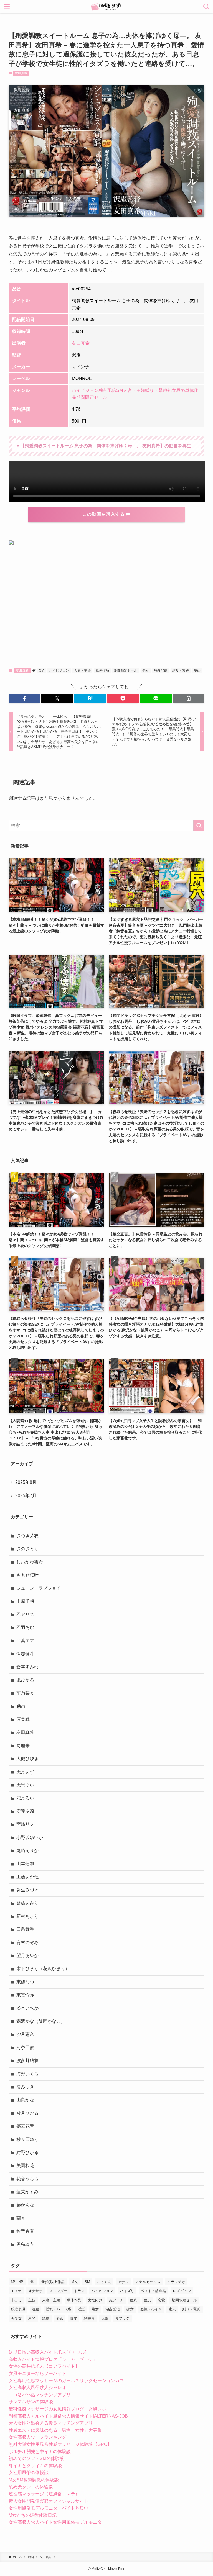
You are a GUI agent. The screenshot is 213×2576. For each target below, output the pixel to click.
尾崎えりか (27, 1851)
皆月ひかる (27, 2113)
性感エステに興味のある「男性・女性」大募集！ (57, 2430)
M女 (75, 2282)
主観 (32, 2300)
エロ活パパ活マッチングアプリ (40, 2395)
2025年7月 (26, 1496)
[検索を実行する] (199, 826)
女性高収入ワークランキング (37, 2437)
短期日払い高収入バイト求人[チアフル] (47, 2352)
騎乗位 (89, 2318)
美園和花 (25, 2165)
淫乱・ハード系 (58, 2309)
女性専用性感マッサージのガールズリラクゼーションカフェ (69, 2381)
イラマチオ (176, 2282)
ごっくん (104, 2282)
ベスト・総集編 (154, 2291)
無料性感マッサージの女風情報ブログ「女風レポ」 (60, 2409)
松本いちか (27, 2008)
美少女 (16, 2318)
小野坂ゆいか (30, 1838)
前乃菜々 (25, 1693)
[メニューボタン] (7, 7)
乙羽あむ (25, 1627)
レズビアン (182, 2291)
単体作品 (102, 670)
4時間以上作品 (53, 2282)
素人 (172, 2309)
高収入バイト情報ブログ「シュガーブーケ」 (53, 2359)
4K (32, 2282)
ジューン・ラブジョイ (39, 1588)
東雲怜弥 (25, 1995)
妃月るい (25, 1798)
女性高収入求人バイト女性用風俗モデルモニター (57, 2522)
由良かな (25, 2100)
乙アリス (25, 1614)
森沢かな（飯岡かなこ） (41, 2021)
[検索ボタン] (206, 7)
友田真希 (21, 73)
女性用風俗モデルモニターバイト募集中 (49, 2508)
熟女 (172, 390)
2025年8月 (26, 1482)
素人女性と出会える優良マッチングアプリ (51, 2423)
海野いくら (27, 2074)
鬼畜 (105, 2318)
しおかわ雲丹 (30, 1562)
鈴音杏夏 (25, 2231)
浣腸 (35, 2309)
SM (120, 390)
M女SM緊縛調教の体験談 (34, 2480)
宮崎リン (25, 1824)
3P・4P (17, 2282)
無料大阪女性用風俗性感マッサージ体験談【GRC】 (60, 2444)
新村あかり (27, 1916)
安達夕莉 (25, 1811)
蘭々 (21, 2218)
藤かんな (25, 2205)
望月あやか (27, 1956)
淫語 (81, 2309)
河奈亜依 (25, 2047)
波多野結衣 (27, 2060)
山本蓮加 (25, 1864)
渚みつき (25, 2087)
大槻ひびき (27, 1759)
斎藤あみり (27, 1903)
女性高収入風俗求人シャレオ (37, 2388)
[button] (24, 698)
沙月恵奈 (25, 2034)
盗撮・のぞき (151, 2309)
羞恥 (32, 2318)
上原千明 (25, 1601)
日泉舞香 (25, 1929)
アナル (123, 2282)
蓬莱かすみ (27, 2192)
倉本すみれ (27, 1667)
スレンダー (58, 2291)
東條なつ (25, 1982)
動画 (21, 1706)
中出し (16, 2300)
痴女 (130, 2309)
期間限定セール (92, 397)
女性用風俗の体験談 (29, 2473)
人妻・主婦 (134, 390)
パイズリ (127, 2291)
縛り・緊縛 (156, 390)
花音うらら (27, 2179)
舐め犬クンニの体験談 (31, 2487)
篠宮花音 (25, 2126)
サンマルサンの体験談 (31, 2402)
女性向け (95, 2300)
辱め (181, 390)
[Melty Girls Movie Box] (107, 7)
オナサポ (35, 2291)
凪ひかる (25, 1680)
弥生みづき (27, 1890)
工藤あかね (27, 1877)
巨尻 (148, 2300)
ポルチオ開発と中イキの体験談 (40, 2452)
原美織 (23, 1719)
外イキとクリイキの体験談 (35, 2466)
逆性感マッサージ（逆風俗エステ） (44, 2494)
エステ (16, 2291)
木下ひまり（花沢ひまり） (43, 1969)
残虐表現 (18, 2309)
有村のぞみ (27, 1943)
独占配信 (107, 390)
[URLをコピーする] (189, 698)
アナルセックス (148, 2282)
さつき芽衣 (27, 1536)
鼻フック (122, 2318)
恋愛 (161, 2300)
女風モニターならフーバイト (37, 2373)
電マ (73, 2318)
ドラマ (79, 2291)
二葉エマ (25, 1641)
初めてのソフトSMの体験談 (36, 2458)
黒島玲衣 (25, 2244)
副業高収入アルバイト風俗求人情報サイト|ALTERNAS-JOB (68, 2416)
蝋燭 (46, 2318)
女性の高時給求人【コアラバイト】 (44, 2366)
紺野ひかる (27, 2152)
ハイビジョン (85, 390)
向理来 (23, 1746)
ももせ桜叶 (27, 1575)
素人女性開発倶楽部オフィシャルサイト (49, 2501)
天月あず (25, 1772)
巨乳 (134, 2300)
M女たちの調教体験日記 (33, 2515)
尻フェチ (116, 2300)
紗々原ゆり (27, 2139)
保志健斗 (25, 1654)
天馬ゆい (25, 1785)
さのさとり (27, 1549)
